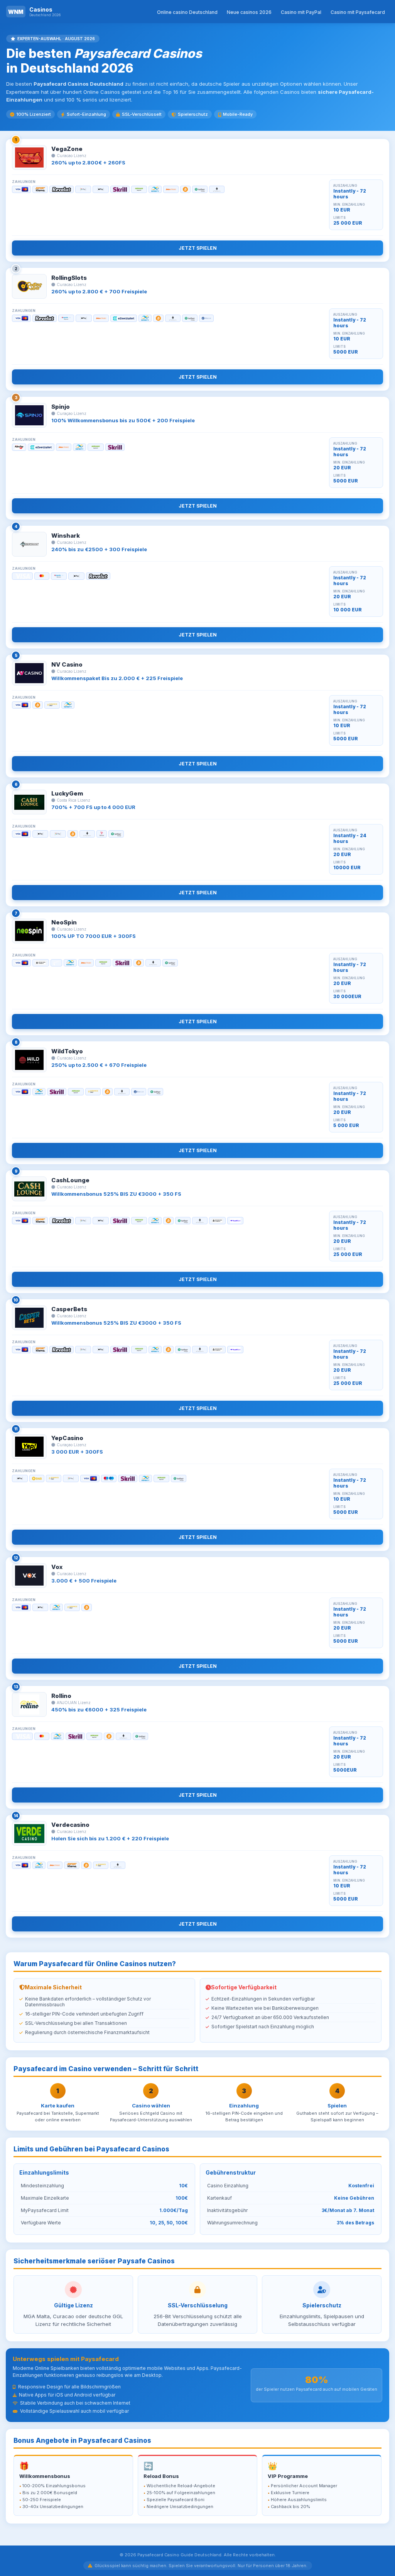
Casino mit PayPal (301, 12)
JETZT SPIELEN (198, 248)
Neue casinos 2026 (249, 12)
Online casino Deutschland (187, 12)
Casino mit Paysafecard (358, 12)
